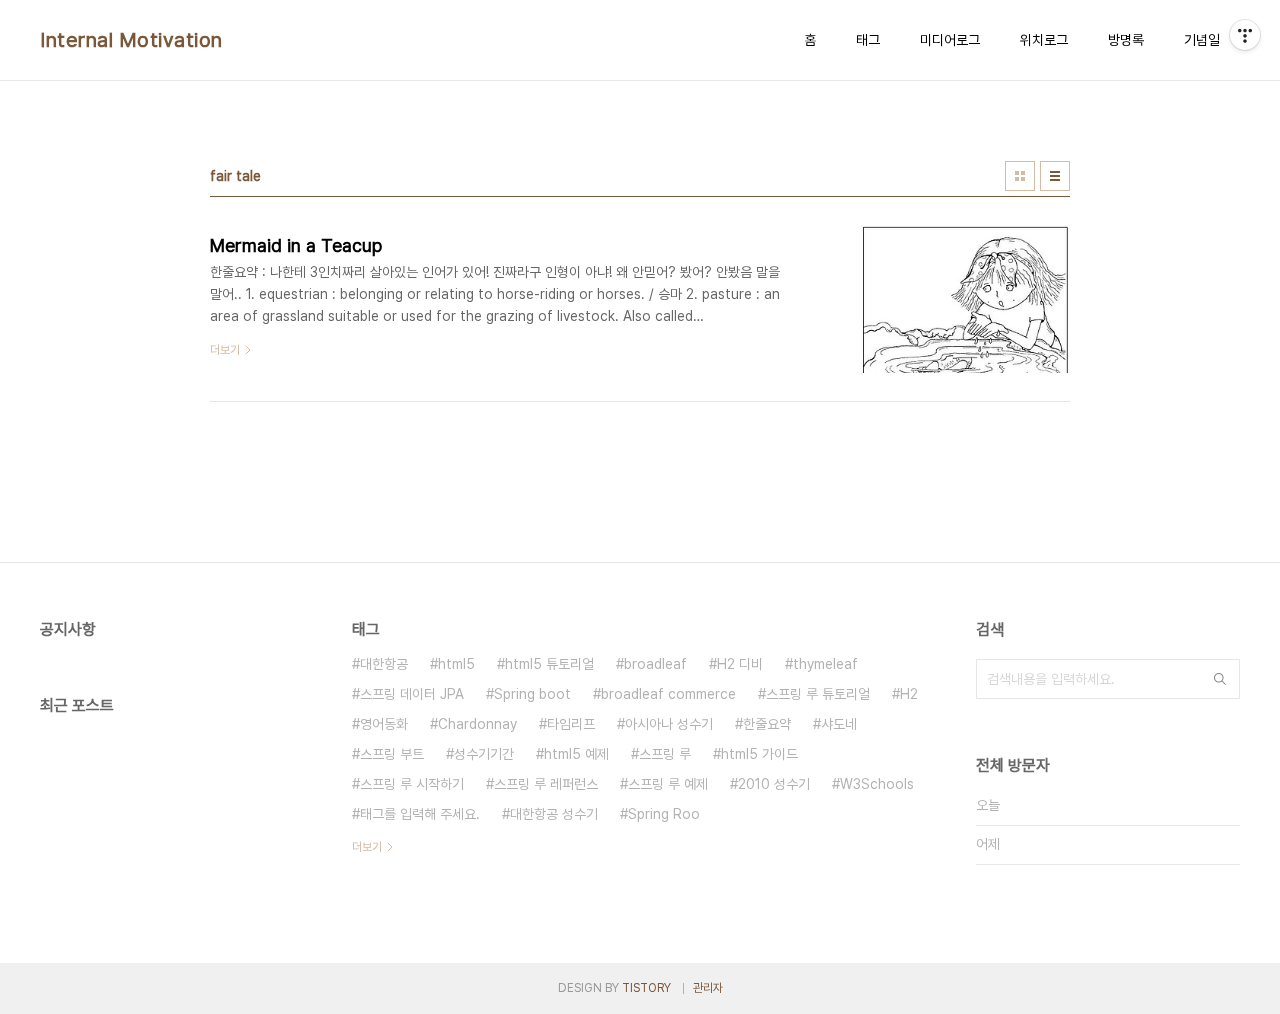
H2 (909, 694)
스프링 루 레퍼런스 (546, 784)
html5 (456, 664)
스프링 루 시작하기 (412, 784)
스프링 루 (665, 754)
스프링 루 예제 (668, 784)
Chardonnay (477, 724)
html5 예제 (576, 754)
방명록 (1126, 40)
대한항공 (384, 664)
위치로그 (1044, 40)
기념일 (1202, 40)
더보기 (367, 847)
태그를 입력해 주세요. (420, 814)
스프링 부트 (392, 754)
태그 (868, 40)
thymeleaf (825, 664)
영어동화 (384, 724)
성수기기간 (484, 754)
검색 (1220, 679)
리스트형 (1055, 176)
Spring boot (532, 694)
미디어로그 (950, 40)
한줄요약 (767, 724)
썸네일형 (1020, 176)
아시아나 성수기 (669, 724)
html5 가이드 (759, 754)
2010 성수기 (774, 784)
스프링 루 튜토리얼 (818, 694)
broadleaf (655, 664)
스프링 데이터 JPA (412, 694)
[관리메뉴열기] (1245, 35)
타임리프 (571, 724)
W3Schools (877, 784)
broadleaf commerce (668, 694)
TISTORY (646, 988)
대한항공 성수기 (554, 814)
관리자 (708, 988)
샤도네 (839, 724)
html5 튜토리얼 (549, 664)
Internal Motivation (131, 40)
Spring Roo (664, 814)
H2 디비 (740, 664)
